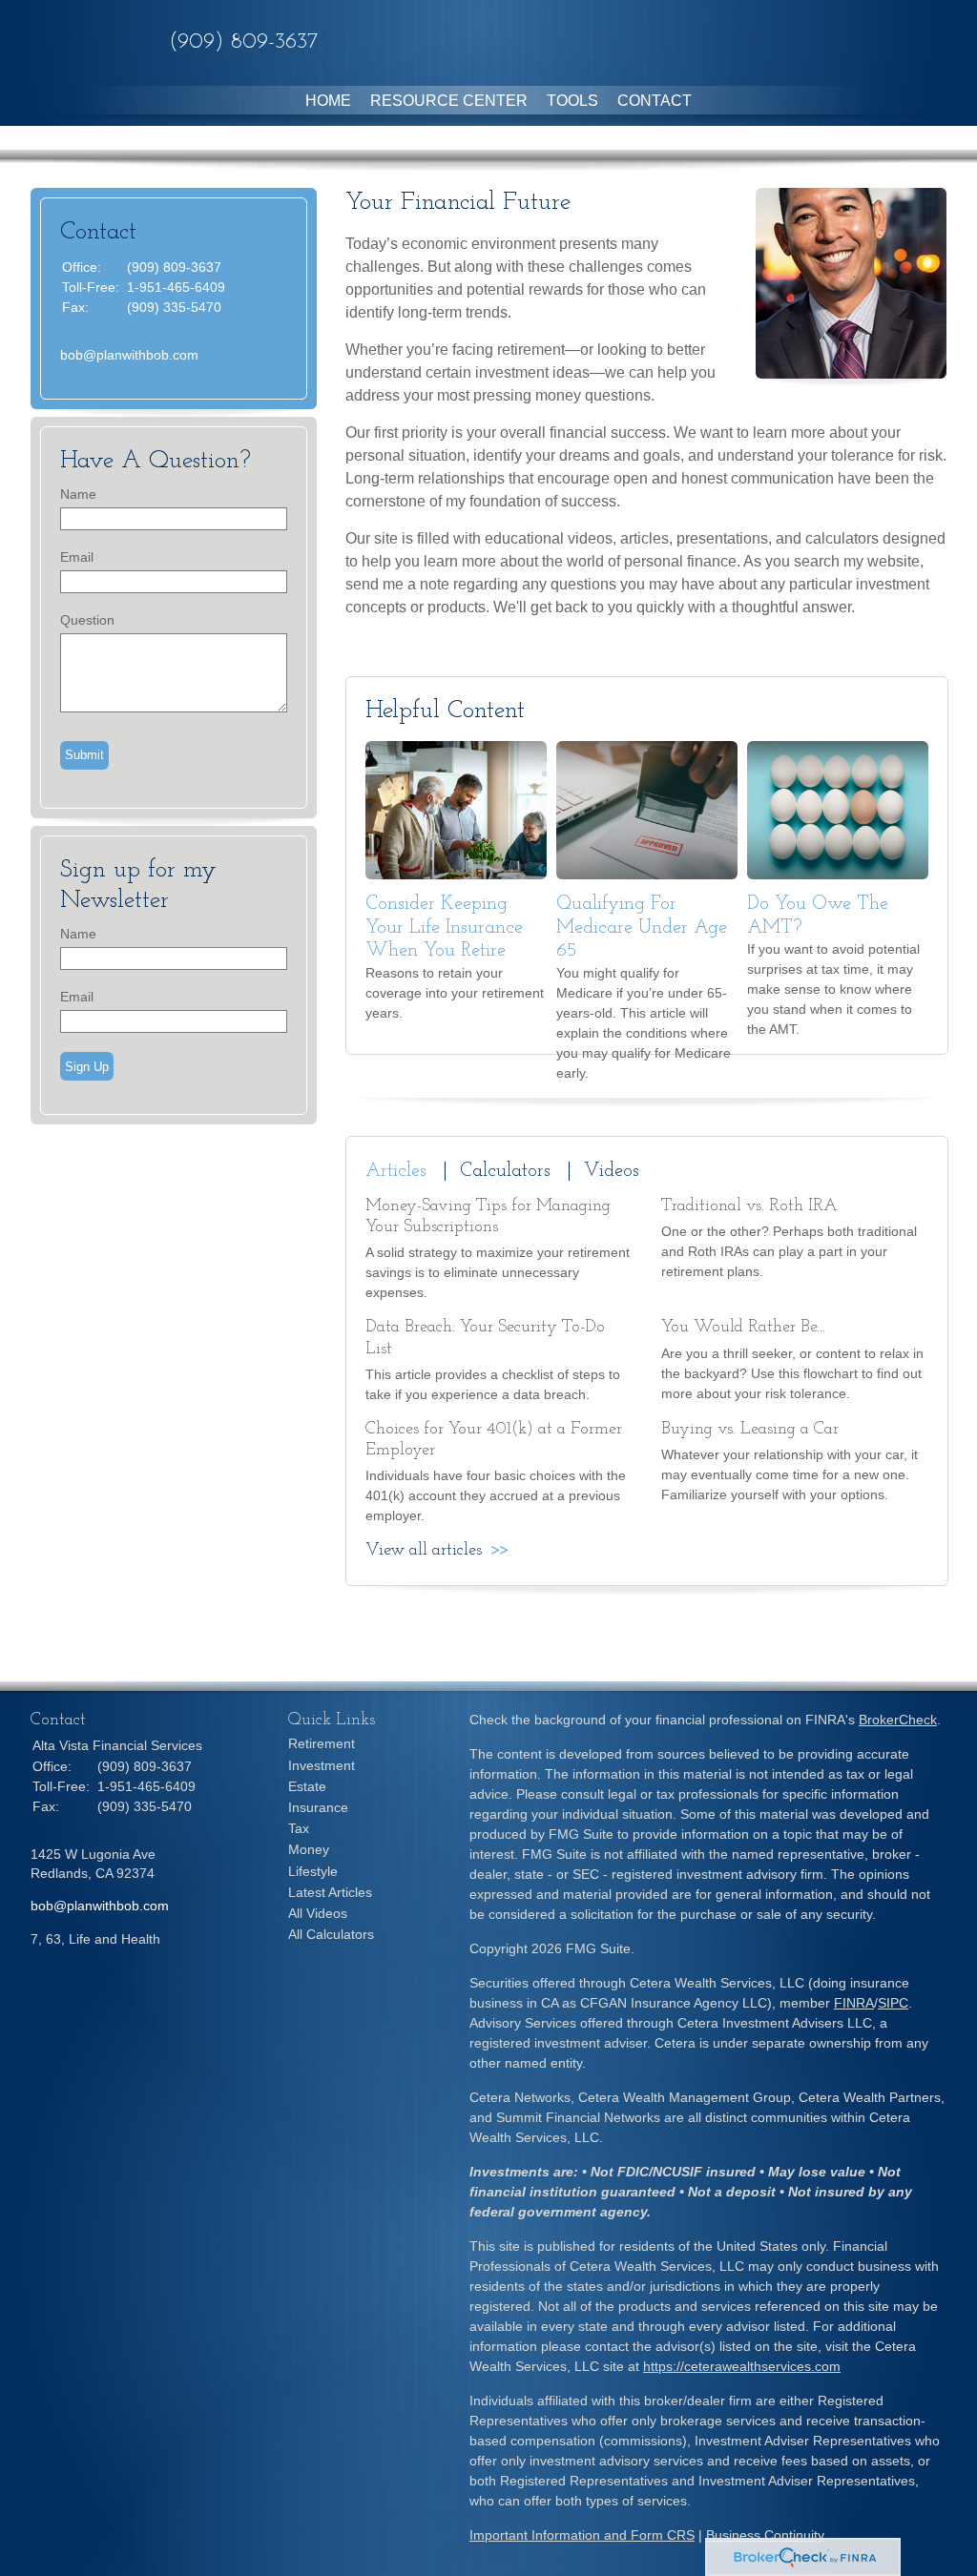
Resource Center (449, 101)
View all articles (424, 1551)
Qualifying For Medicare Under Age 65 (642, 927)
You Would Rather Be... (743, 1328)
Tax (299, 1828)
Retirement (322, 1743)
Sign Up (87, 1067)
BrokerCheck (898, 1720)
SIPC (893, 2003)
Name (78, 494)
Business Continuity (765, 2535)
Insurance (318, 1807)
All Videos (318, 1913)
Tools (572, 101)
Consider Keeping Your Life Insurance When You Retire (444, 927)
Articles (396, 1171)
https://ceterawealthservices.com (742, 2366)
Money (309, 1849)
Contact (655, 101)
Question (87, 620)
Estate (307, 1786)
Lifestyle (313, 1871)
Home (328, 101)
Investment (322, 1765)
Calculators (505, 1171)
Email (77, 557)
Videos (612, 1171)
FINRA (854, 2003)
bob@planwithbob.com (129, 355)
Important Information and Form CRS (582, 2535)
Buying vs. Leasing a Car (750, 1430)
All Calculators (331, 1934)
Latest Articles (330, 1892)
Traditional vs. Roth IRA (749, 1206)
